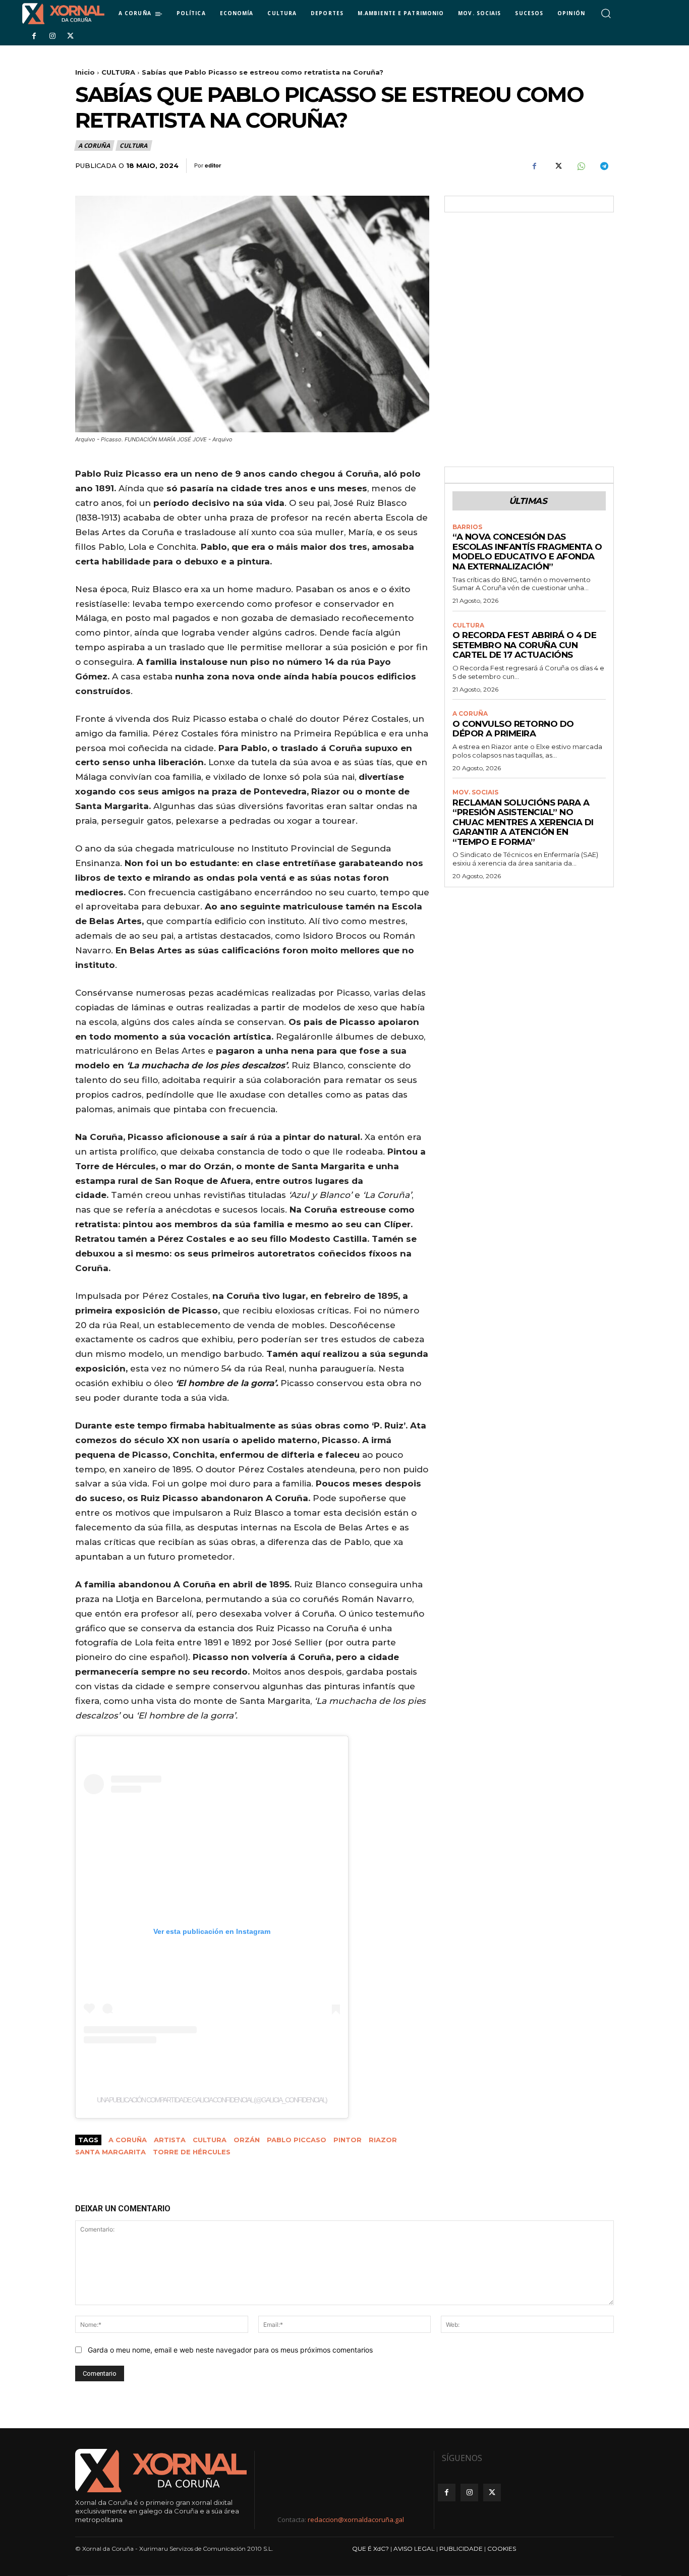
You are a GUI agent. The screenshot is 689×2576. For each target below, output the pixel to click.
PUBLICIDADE (461, 2549)
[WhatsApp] (581, 166)
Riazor (383, 2140)
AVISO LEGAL (414, 2549)
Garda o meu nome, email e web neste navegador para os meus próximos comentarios (230, 2350)
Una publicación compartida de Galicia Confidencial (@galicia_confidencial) (212, 2100)
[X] (71, 36)
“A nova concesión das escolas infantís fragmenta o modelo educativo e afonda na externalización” (527, 552)
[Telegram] (604, 166)
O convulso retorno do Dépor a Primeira (513, 729)
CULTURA (118, 72)
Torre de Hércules (192, 2152)
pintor (348, 2140)
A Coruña (128, 2140)
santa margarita (110, 2152)
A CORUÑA (94, 146)
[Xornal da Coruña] (63, 14)
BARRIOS (467, 527)
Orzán (247, 2140)
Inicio (85, 72)
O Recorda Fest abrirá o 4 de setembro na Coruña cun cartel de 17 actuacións (524, 645)
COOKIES (502, 2549)
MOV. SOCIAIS (475, 792)
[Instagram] (52, 36)
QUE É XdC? (370, 2549)
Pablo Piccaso (297, 2140)
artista (170, 2140)
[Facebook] (34, 36)
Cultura (210, 2140)
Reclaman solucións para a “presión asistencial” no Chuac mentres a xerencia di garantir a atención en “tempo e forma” (523, 822)
